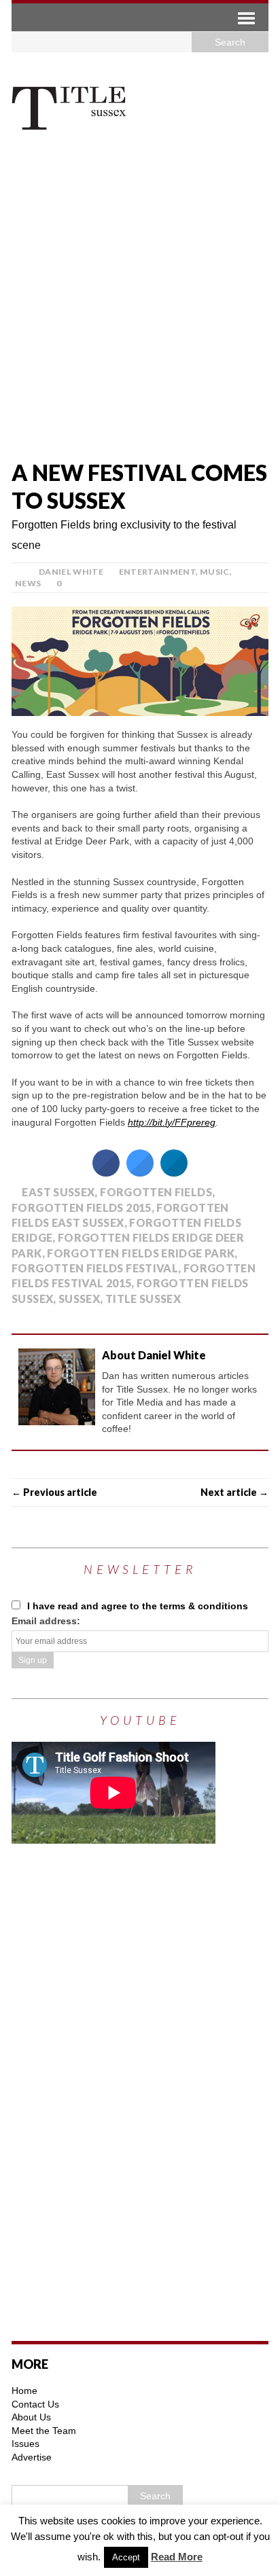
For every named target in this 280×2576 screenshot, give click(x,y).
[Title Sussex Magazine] (140, 104)
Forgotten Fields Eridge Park (141, 1253)
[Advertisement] (140, 298)
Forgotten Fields (156, 1192)
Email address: (46, 1621)
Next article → (234, 1492)
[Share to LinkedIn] (174, 1173)
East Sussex (58, 1192)
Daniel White (71, 572)
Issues (25, 2444)
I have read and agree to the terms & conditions (136, 1606)
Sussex (79, 1299)
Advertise (32, 2457)
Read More (177, 2557)
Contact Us (35, 2404)
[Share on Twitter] (140, 1173)
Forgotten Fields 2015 (82, 1207)
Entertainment (158, 572)
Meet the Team (44, 2431)
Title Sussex (143, 1299)
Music (215, 572)
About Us (31, 2417)
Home (24, 2391)
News (28, 583)
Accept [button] (126, 2557)
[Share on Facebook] (106, 1173)
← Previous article (54, 1492)
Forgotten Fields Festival (95, 1268)
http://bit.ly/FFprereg (172, 1122)
